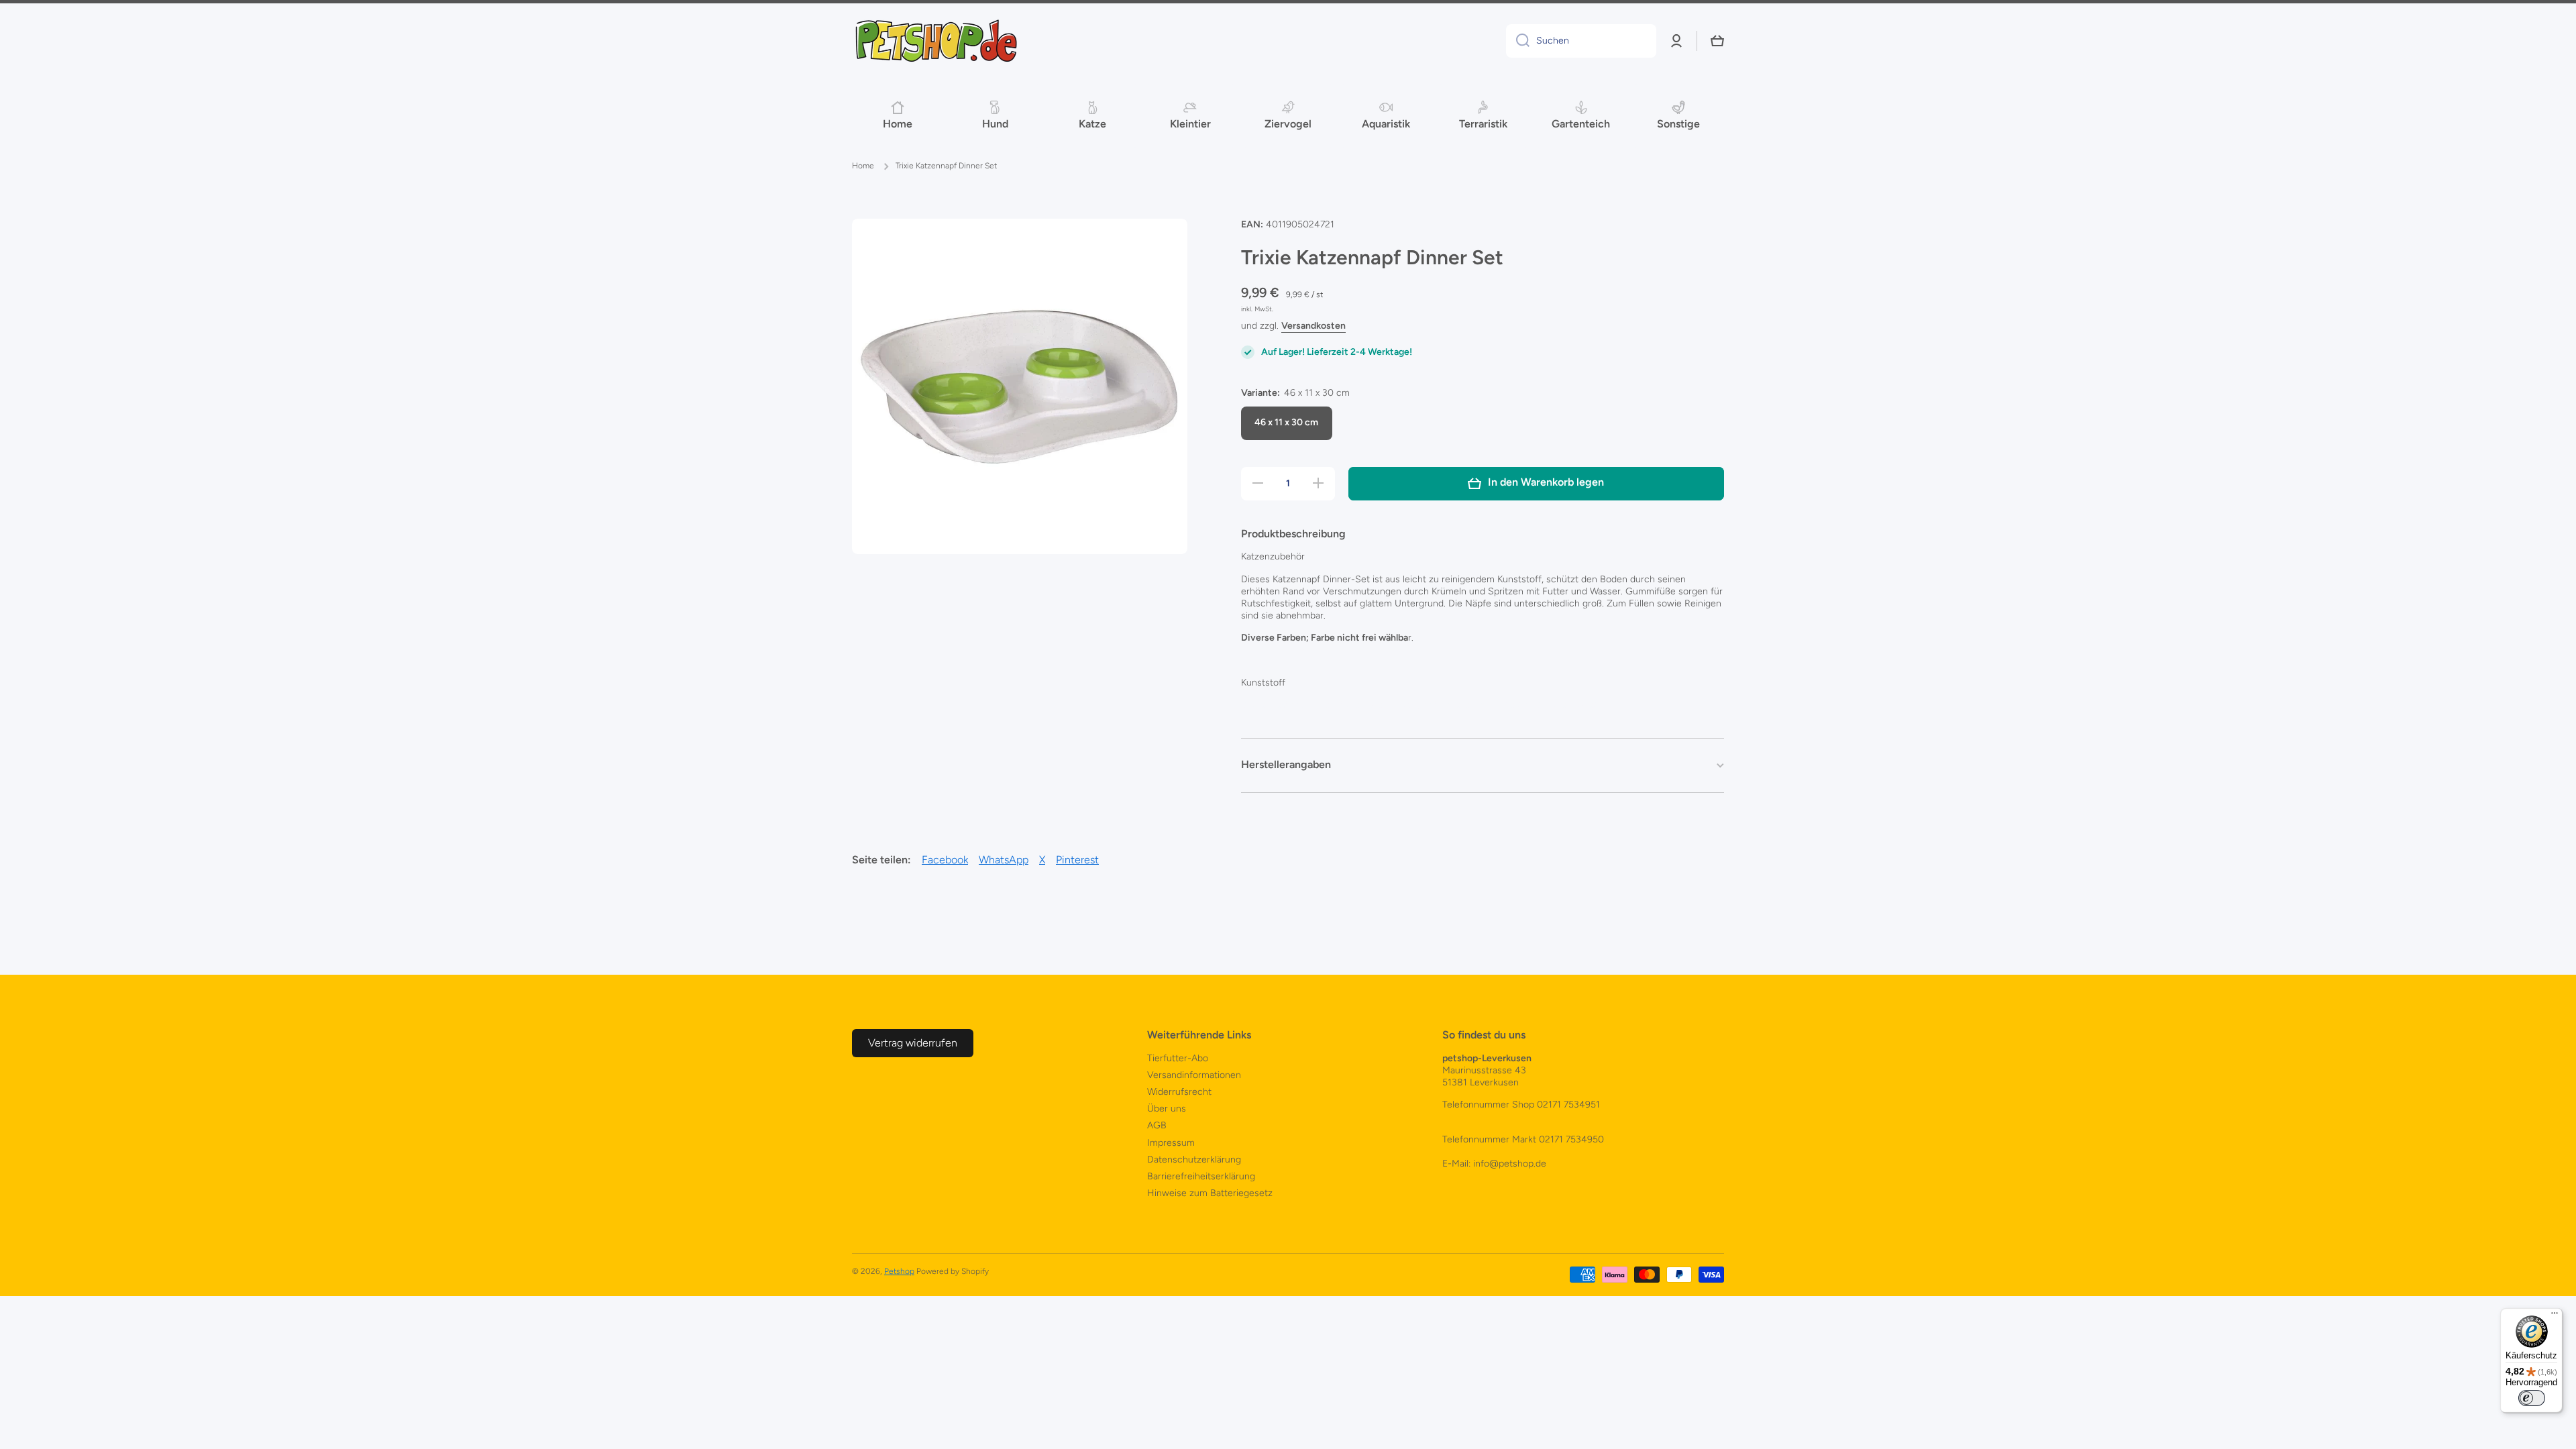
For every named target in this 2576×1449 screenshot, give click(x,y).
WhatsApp (1004, 860)
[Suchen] (1518, 41)
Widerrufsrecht (1179, 1092)
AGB (1157, 1125)
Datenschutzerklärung (1194, 1160)
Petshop (899, 1271)
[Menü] (2555, 1316)
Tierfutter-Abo (1178, 1058)
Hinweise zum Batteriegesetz (1210, 1193)
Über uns (1167, 1109)
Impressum (1171, 1143)
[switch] (2532, 1398)
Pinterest (1077, 860)
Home (863, 166)
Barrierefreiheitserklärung (1201, 1176)
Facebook (945, 860)
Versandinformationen (1194, 1075)
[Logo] (936, 41)
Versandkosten (1313, 326)
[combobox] (1581, 41)
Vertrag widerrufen (913, 1043)
